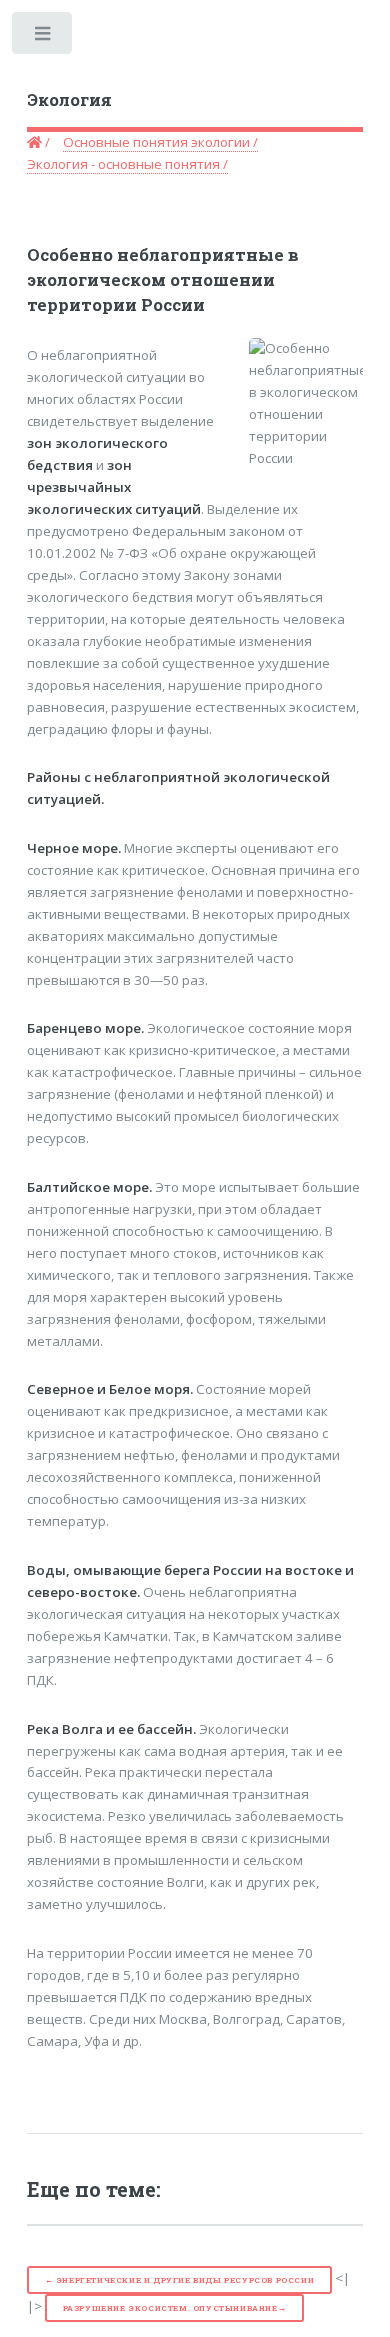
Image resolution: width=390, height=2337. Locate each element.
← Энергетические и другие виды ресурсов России (180, 2280)
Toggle (43, 37)
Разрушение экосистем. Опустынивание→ (175, 2308)
